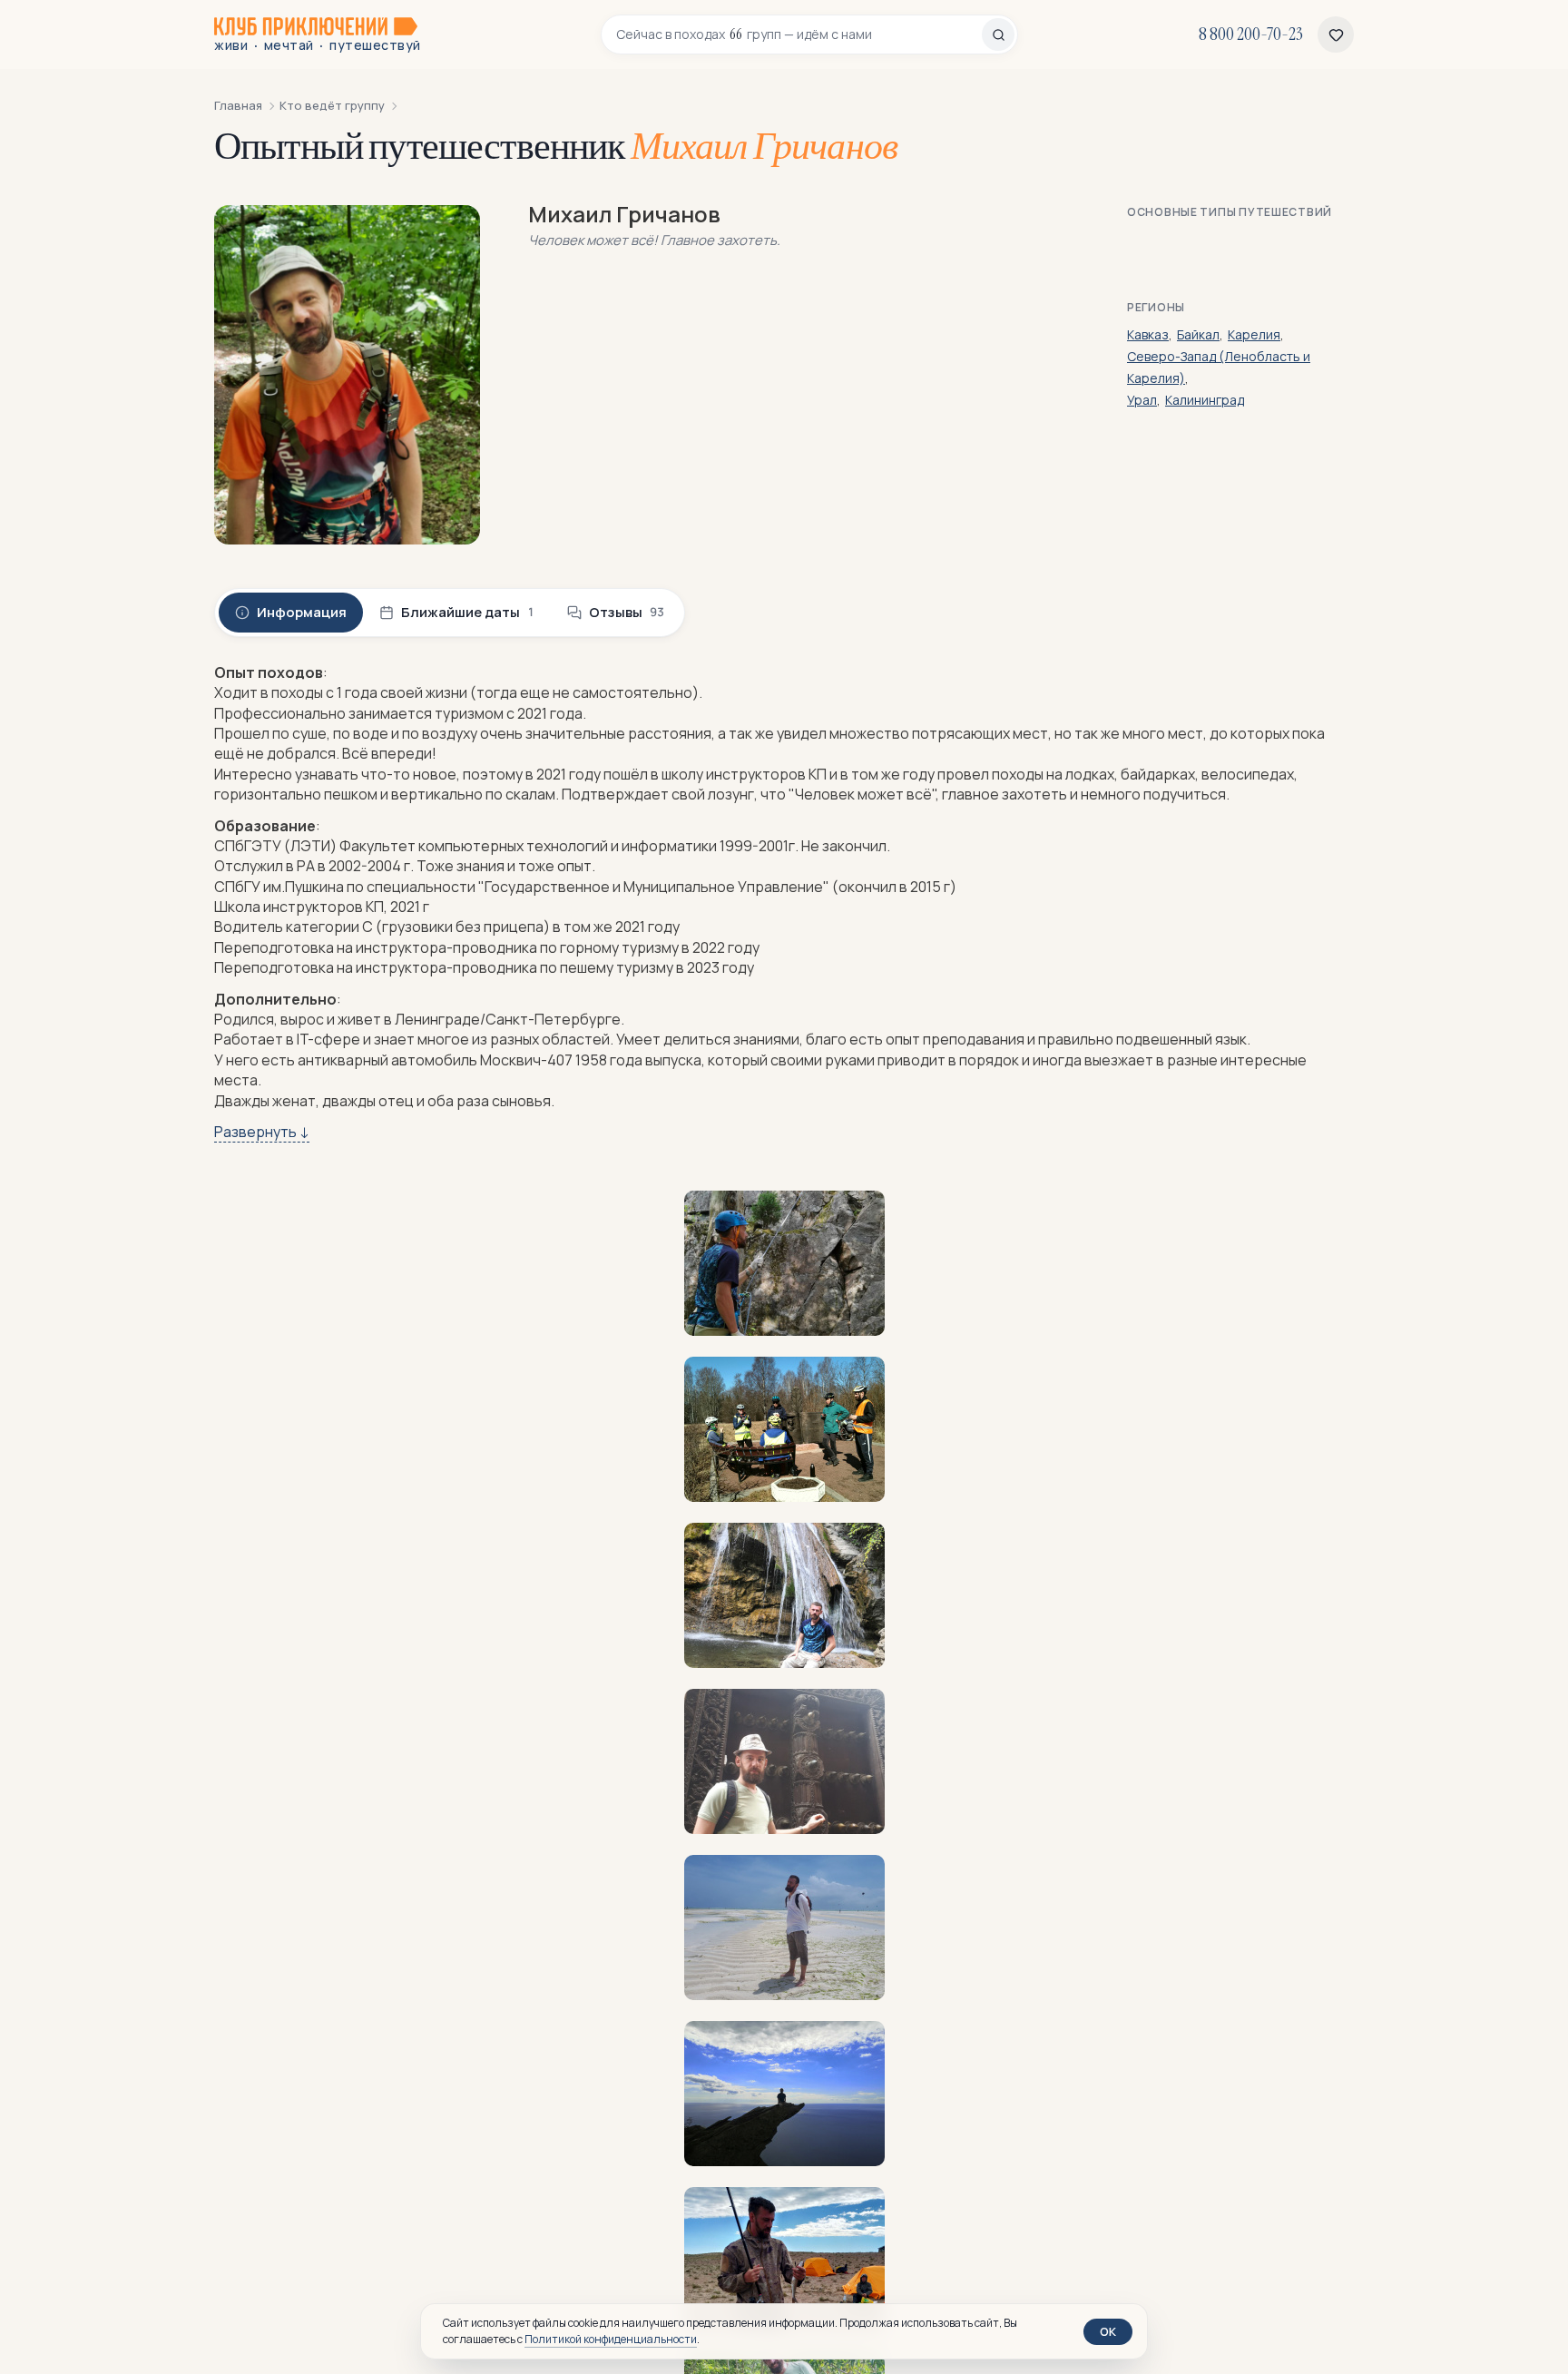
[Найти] (998, 34)
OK (1108, 2331)
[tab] (291, 613)
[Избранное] (1336, 34)
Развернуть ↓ (262, 1132)
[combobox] (799, 34)
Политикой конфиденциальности (611, 2339)
